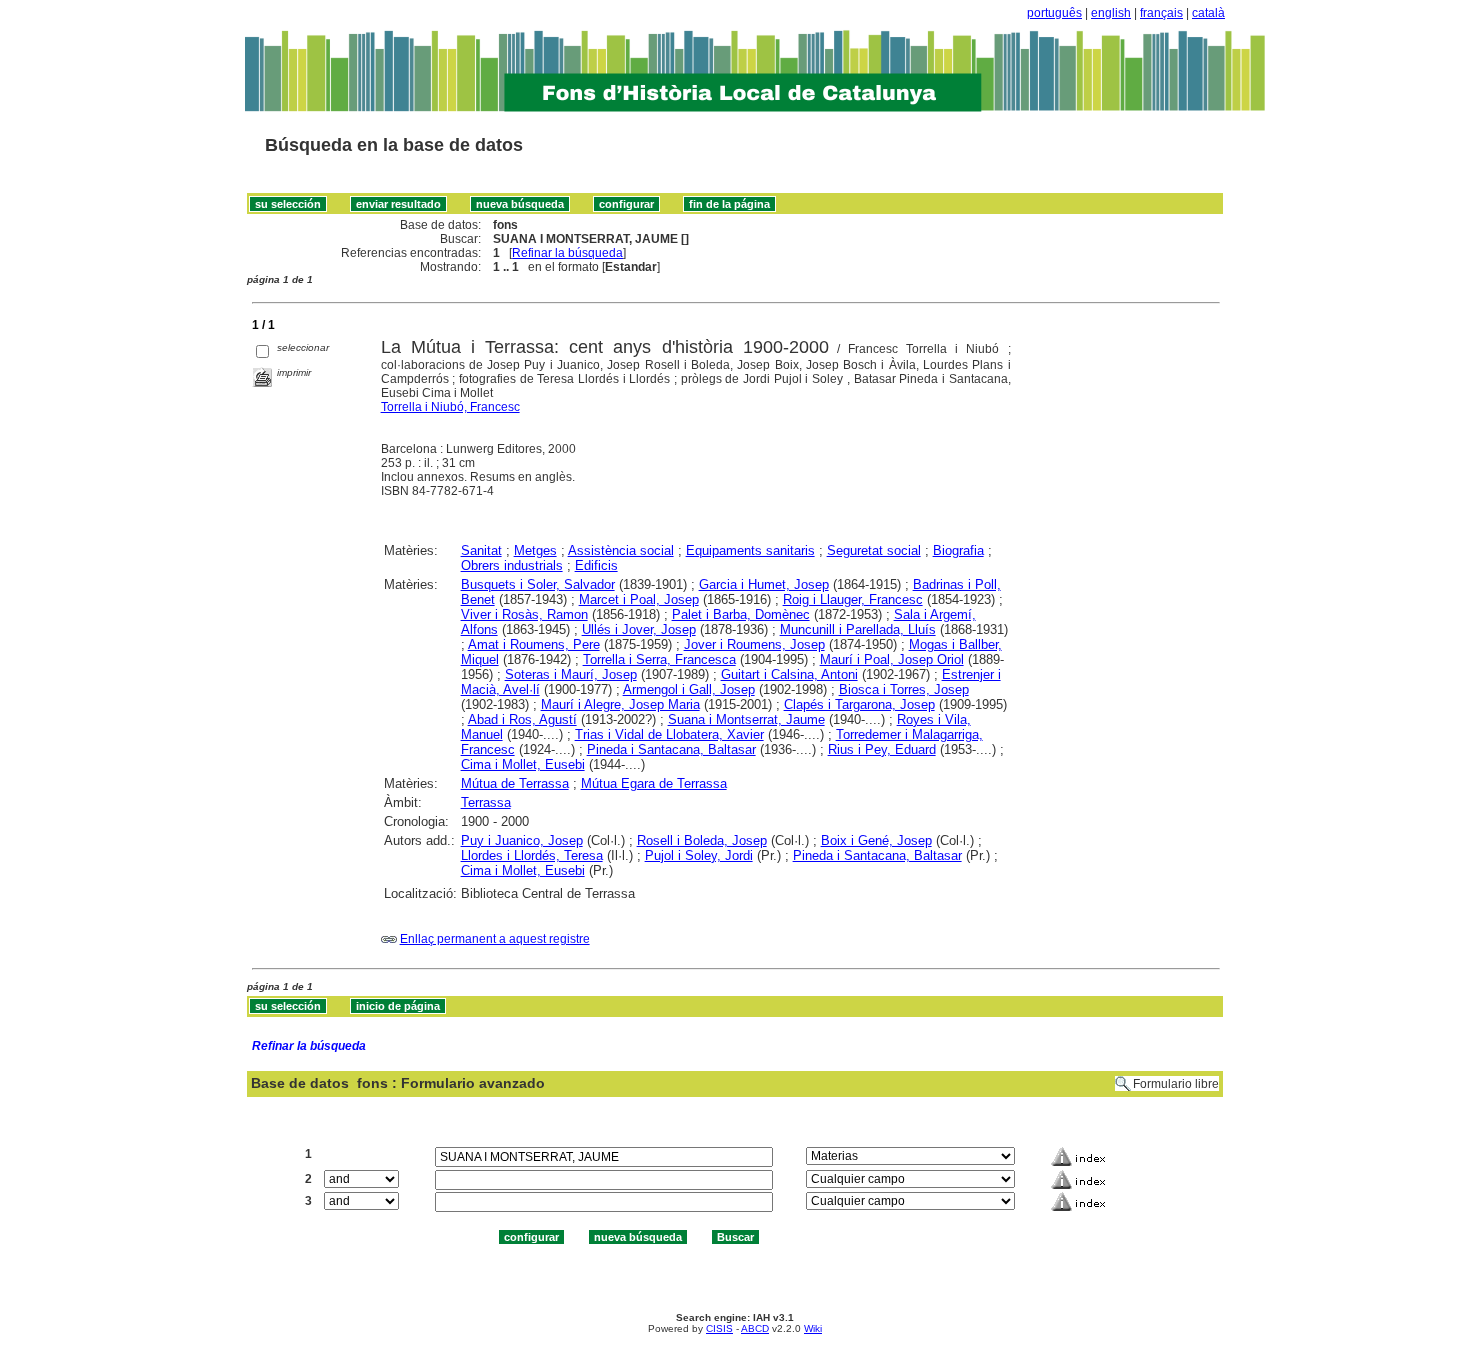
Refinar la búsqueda (567, 253)
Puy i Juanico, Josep (522, 840)
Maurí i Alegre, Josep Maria (620, 704)
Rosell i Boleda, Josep (702, 840)
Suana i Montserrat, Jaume (746, 719)
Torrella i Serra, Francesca (659, 659)
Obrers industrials (512, 565)
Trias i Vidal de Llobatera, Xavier (669, 734)
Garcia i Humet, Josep (764, 584)
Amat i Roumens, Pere (534, 644)
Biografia (958, 550)
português (1054, 13)
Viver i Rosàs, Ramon (524, 614)
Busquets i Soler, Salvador (538, 584)
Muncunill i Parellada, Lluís (858, 629)
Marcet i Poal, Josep (639, 599)
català (1208, 13)
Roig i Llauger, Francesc (853, 599)
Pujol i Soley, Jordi (699, 855)
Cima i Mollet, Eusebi (523, 764)
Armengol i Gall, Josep (689, 689)
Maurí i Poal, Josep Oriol (892, 659)
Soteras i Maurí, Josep (571, 674)
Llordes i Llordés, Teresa (532, 855)
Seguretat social (874, 550)
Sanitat (481, 550)
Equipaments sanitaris (750, 550)
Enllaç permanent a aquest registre (495, 939)
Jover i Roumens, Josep (754, 644)
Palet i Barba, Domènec (741, 614)
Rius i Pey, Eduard (882, 749)
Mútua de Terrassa (515, 783)
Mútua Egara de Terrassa (654, 783)
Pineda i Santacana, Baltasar (671, 749)
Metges (535, 550)
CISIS (719, 1328)
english (1111, 13)
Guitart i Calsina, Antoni (789, 674)
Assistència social (621, 550)
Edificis (596, 565)
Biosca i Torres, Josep (904, 689)
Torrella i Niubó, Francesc (450, 407)
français (1161, 13)
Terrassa (486, 802)
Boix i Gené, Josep (876, 840)
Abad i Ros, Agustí (522, 719)
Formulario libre (1176, 1084)
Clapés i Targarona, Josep (859, 704)
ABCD (755, 1328)
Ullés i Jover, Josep (639, 629)
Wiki (813, 1328)
